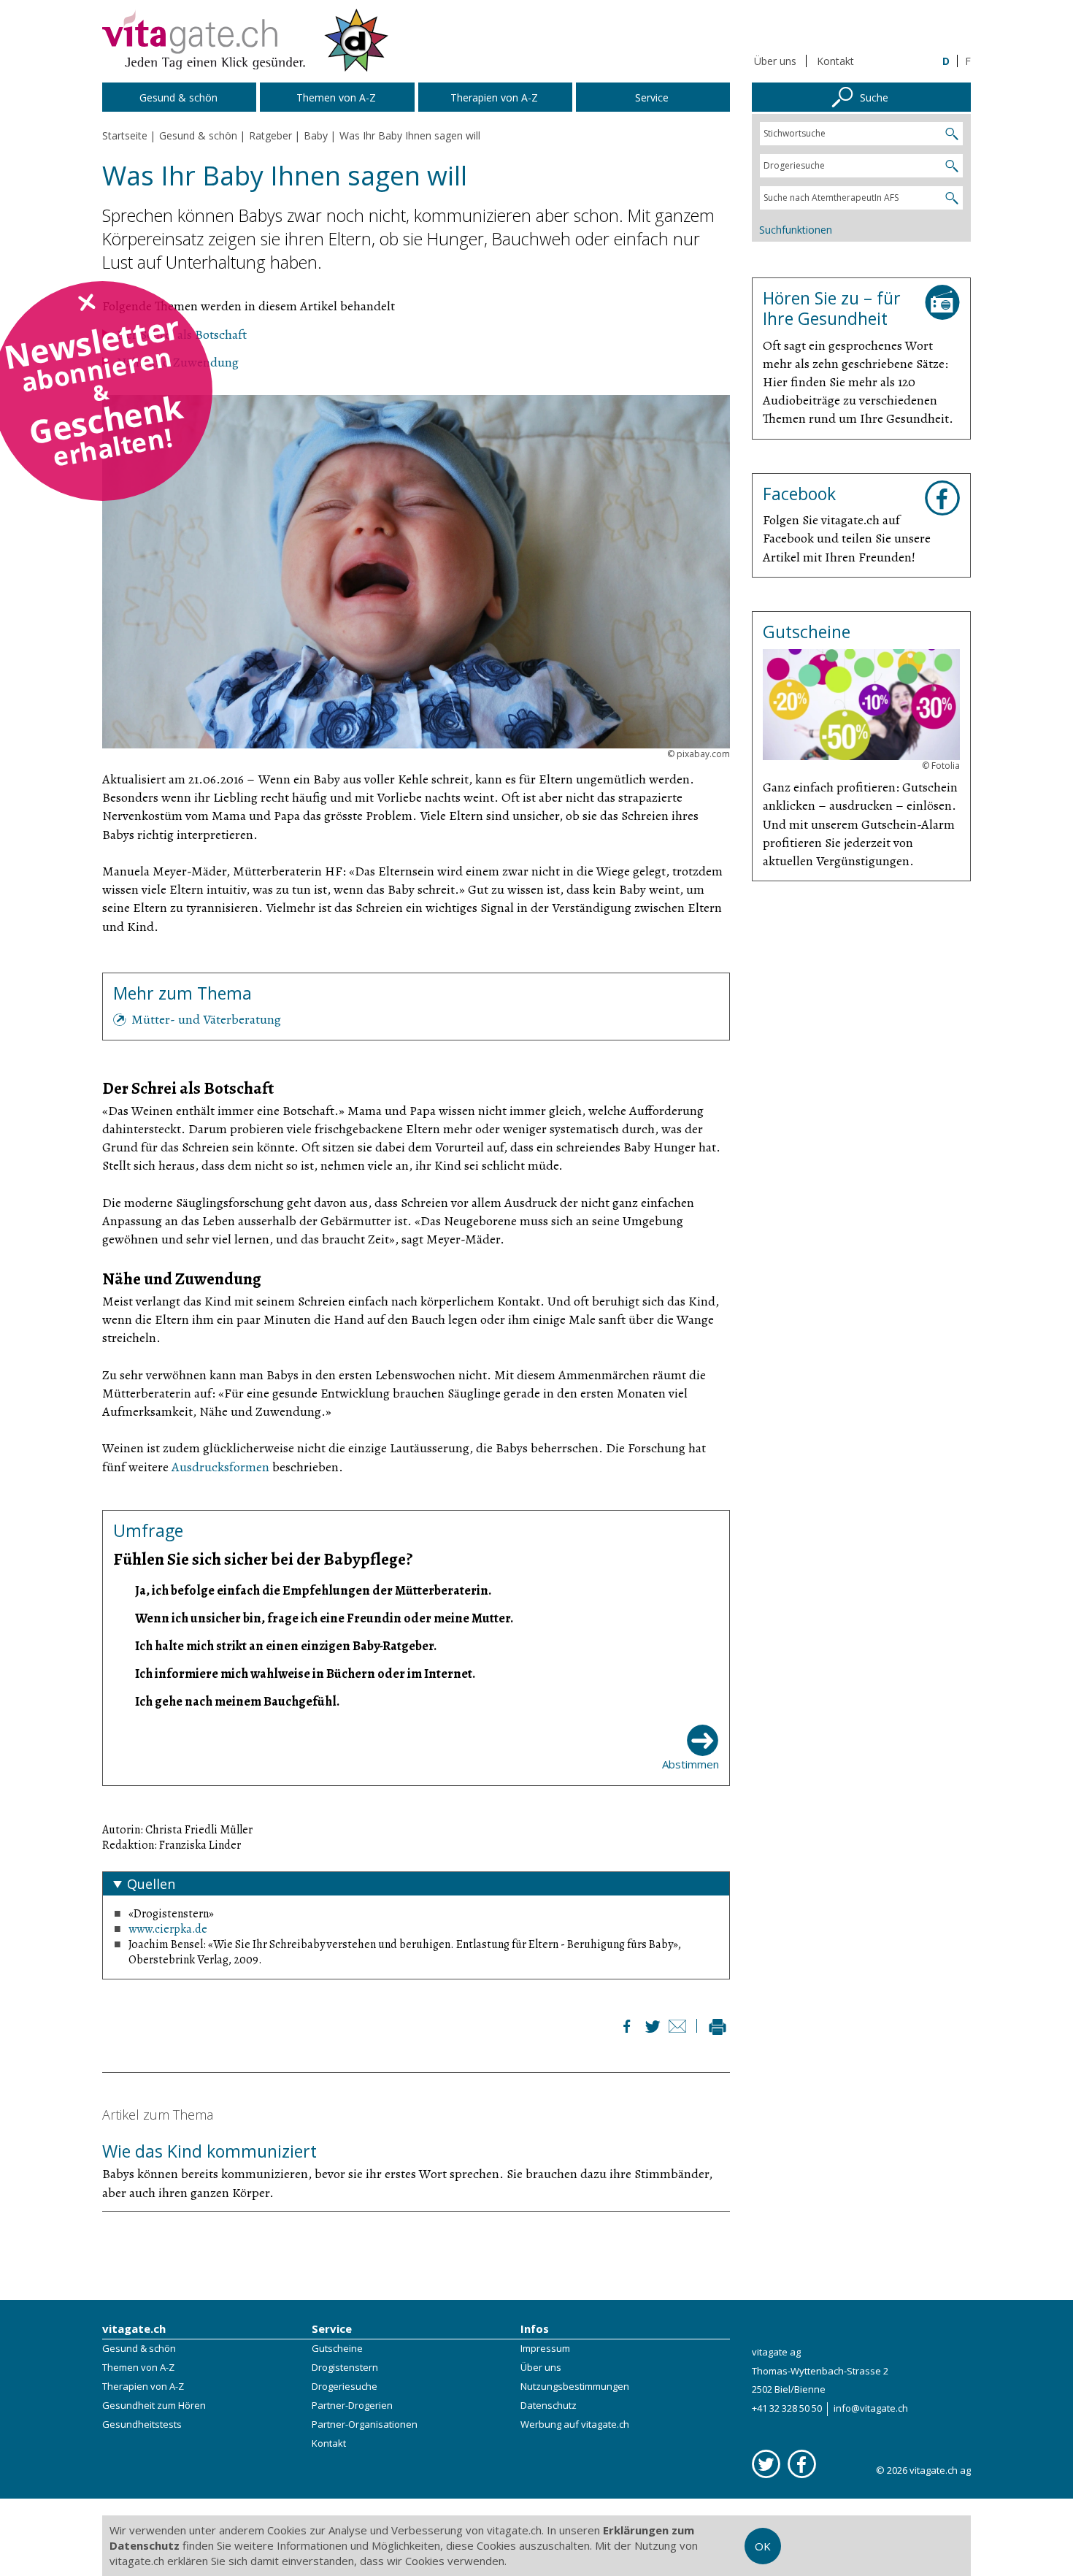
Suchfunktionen (796, 230)
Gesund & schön (139, 2348)
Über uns (775, 61)
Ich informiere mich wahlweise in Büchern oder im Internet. (305, 1674)
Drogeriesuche (345, 2386)
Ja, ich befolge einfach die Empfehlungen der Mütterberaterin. (313, 1590)
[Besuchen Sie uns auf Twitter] (766, 2464)
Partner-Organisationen (365, 2424)
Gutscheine (337, 2348)
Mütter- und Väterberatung (206, 1019)
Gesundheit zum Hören (154, 2405)
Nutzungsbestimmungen (575, 2386)
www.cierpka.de (168, 1929)
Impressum (545, 2348)
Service (332, 2328)
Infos (535, 2328)
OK (763, 2546)
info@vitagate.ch (871, 2408)
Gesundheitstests (142, 2424)
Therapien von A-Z (143, 2386)
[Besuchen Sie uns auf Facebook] (802, 2464)
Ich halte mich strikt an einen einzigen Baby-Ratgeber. (286, 1646)
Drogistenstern (345, 2367)
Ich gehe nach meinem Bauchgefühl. (237, 1701)
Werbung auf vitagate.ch (575, 2424)
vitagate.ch (134, 2328)
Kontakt (835, 61)
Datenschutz (549, 2405)
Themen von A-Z (138, 2367)
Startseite (125, 135)
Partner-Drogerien (352, 2405)
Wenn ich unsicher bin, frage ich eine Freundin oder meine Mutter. (324, 1618)
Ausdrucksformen (220, 1467)
